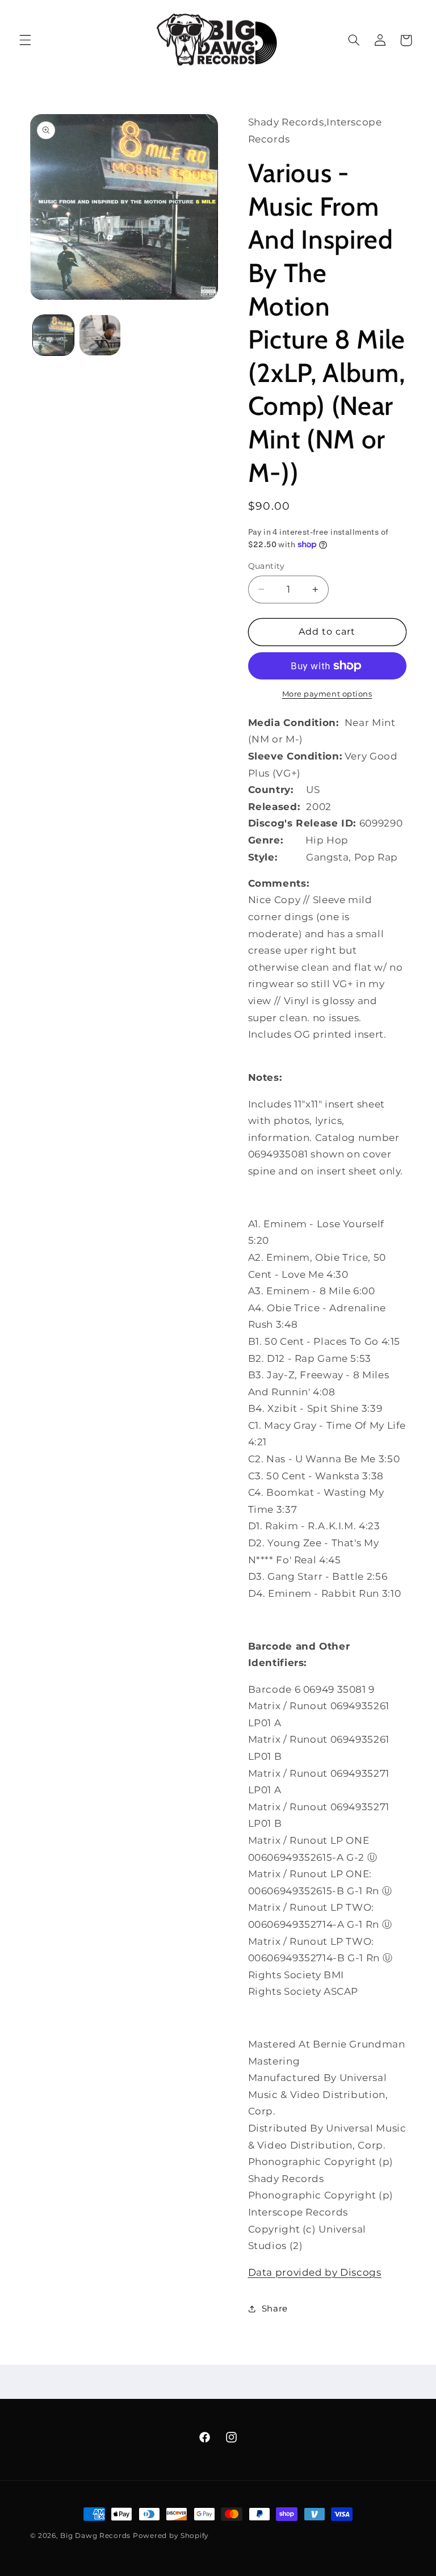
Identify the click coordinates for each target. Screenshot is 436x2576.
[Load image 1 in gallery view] (53, 335)
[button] (25, 40)
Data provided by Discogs (315, 2272)
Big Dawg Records (95, 2536)
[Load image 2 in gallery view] (100, 335)
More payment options (327, 694)
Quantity (267, 566)
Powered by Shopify (171, 2536)
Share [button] (275, 2309)
